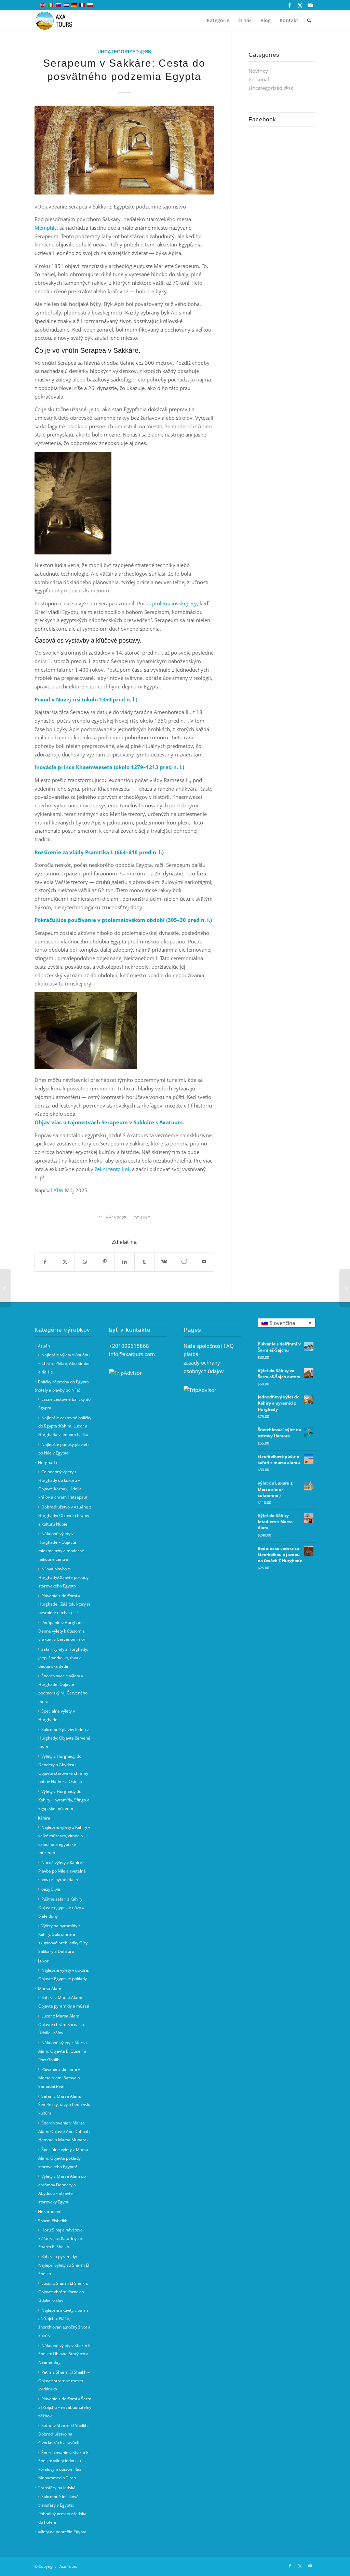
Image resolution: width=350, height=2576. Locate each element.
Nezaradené (50, 2211)
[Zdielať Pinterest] (105, 1262)
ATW (58, 1190)
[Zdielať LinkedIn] (125, 1262)
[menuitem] (218, 21)
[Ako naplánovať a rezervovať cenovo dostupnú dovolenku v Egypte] (345, 1288)
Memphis (46, 228)
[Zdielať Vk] (164, 1262)
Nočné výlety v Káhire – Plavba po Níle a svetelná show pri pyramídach (62, 1871)
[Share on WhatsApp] (85, 1262)
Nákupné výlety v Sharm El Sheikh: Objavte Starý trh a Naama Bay (65, 2354)
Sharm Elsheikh (53, 2221)
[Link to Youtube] (310, 5)
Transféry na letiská (57, 2488)
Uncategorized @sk (124, 52)
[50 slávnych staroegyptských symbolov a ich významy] (5, 1288)
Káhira (44, 1818)
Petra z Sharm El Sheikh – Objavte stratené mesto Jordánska (64, 2381)
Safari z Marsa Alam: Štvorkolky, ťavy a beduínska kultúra (65, 2105)
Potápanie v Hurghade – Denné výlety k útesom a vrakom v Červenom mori (63, 1631)
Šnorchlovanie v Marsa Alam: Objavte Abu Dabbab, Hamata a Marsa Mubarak (64, 2131)
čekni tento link (113, 1169)
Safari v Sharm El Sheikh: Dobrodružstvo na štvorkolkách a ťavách (63, 2434)
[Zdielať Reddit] (184, 1262)
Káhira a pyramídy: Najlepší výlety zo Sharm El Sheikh (64, 2265)
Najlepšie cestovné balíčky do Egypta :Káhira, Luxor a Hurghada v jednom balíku (65, 1426)
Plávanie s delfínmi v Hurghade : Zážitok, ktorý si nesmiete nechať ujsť (64, 1604)
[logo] (58, 21)
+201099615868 (129, 1346)
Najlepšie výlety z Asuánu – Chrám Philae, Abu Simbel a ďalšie (64, 1363)
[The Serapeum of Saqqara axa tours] (124, 150)
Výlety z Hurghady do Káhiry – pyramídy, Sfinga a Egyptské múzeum (64, 1800)
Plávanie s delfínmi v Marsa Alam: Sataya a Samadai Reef (59, 2078)
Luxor (43, 1961)
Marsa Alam (50, 1989)
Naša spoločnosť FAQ (209, 1346)
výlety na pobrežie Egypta (62, 2532)
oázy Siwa (51, 1889)
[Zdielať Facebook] (45, 1262)
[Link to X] (300, 5)
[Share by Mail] (204, 1262)
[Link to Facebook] (290, 5)
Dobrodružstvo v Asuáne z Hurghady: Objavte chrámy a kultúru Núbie (65, 1515)
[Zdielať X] (65, 1262)
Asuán (44, 1346)
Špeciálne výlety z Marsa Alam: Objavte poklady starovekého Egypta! (63, 2158)
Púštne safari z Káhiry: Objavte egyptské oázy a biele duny (61, 1908)
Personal (259, 79)
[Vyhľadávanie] (309, 21)
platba (191, 1354)
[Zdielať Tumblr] (144, 1262)
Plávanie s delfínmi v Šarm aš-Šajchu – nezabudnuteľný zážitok (65, 2407)
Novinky (258, 71)
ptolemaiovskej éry (174, 603)
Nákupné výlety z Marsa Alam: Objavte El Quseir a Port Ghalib (63, 2051)
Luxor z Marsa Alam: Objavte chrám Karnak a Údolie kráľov (61, 2024)
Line (145, 1218)
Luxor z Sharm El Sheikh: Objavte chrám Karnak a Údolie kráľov (63, 2292)
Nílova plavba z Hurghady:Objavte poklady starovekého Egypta (63, 1577)
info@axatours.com (132, 1354)
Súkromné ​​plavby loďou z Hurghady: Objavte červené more (64, 1738)
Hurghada (48, 1463)
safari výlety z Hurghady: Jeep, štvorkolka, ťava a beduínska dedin (63, 1658)
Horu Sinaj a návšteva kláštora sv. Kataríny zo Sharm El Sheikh (60, 2238)
